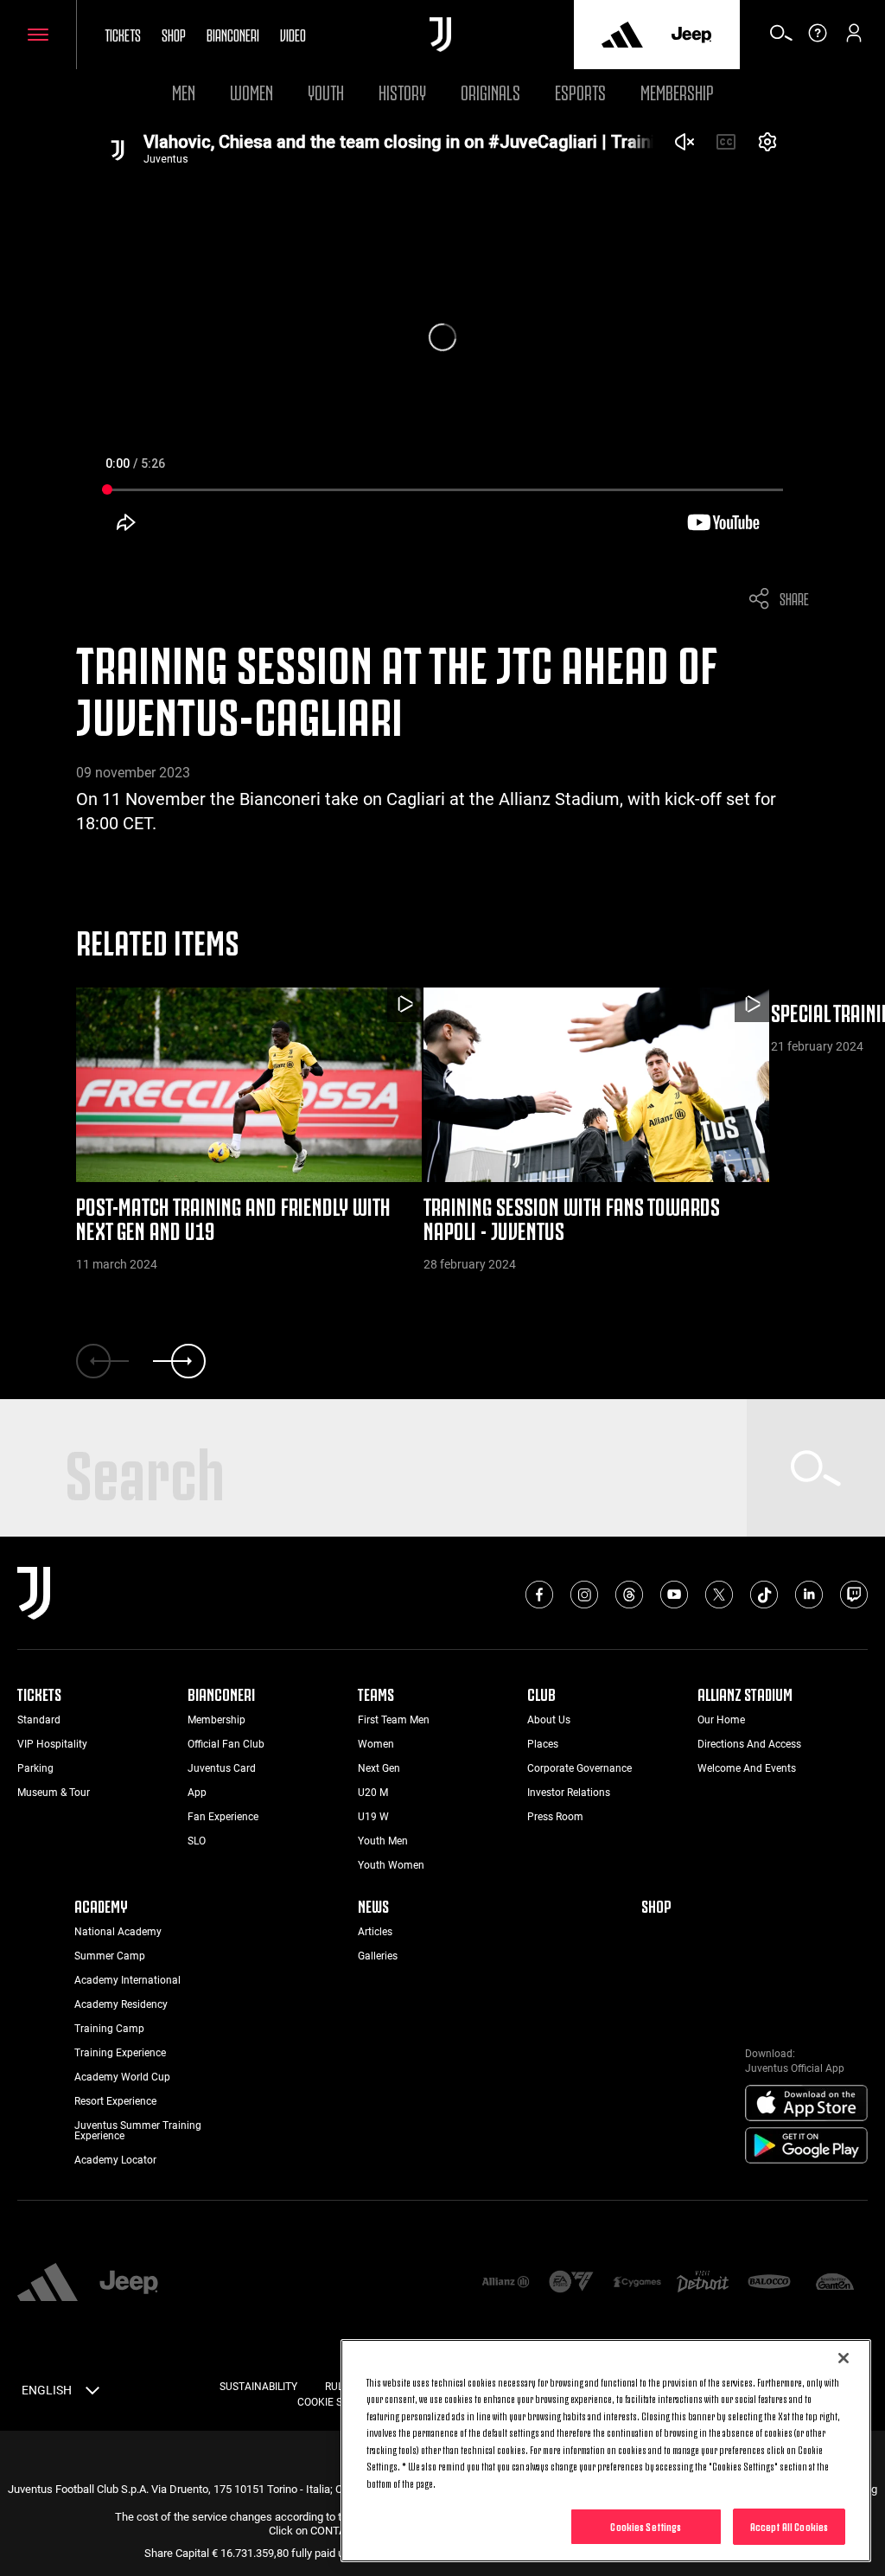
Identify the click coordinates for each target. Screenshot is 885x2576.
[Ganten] (835, 2283)
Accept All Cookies (789, 2526)
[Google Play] (806, 2146)
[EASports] (571, 2283)
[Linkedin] (809, 1595)
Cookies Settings (646, 2526)
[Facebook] (539, 1595)
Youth (326, 90)
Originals (490, 90)
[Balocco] (769, 2283)
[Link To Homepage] (440, 35)
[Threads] (629, 1595)
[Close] (844, 2358)
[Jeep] (691, 35)
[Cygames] (637, 2283)
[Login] (854, 39)
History (402, 90)
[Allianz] (506, 2283)
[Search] (781, 39)
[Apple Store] (806, 2104)
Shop (174, 34)
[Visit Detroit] (703, 2283)
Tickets (123, 34)
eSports (580, 90)
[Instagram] (584, 1595)
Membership (677, 90)
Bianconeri (233, 34)
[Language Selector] (92, 2394)
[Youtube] (674, 1595)
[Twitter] (719, 1595)
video (293, 34)
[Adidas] (622, 35)
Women (251, 90)
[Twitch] (854, 1595)
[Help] (818, 39)
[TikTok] (764, 1595)
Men (184, 90)
